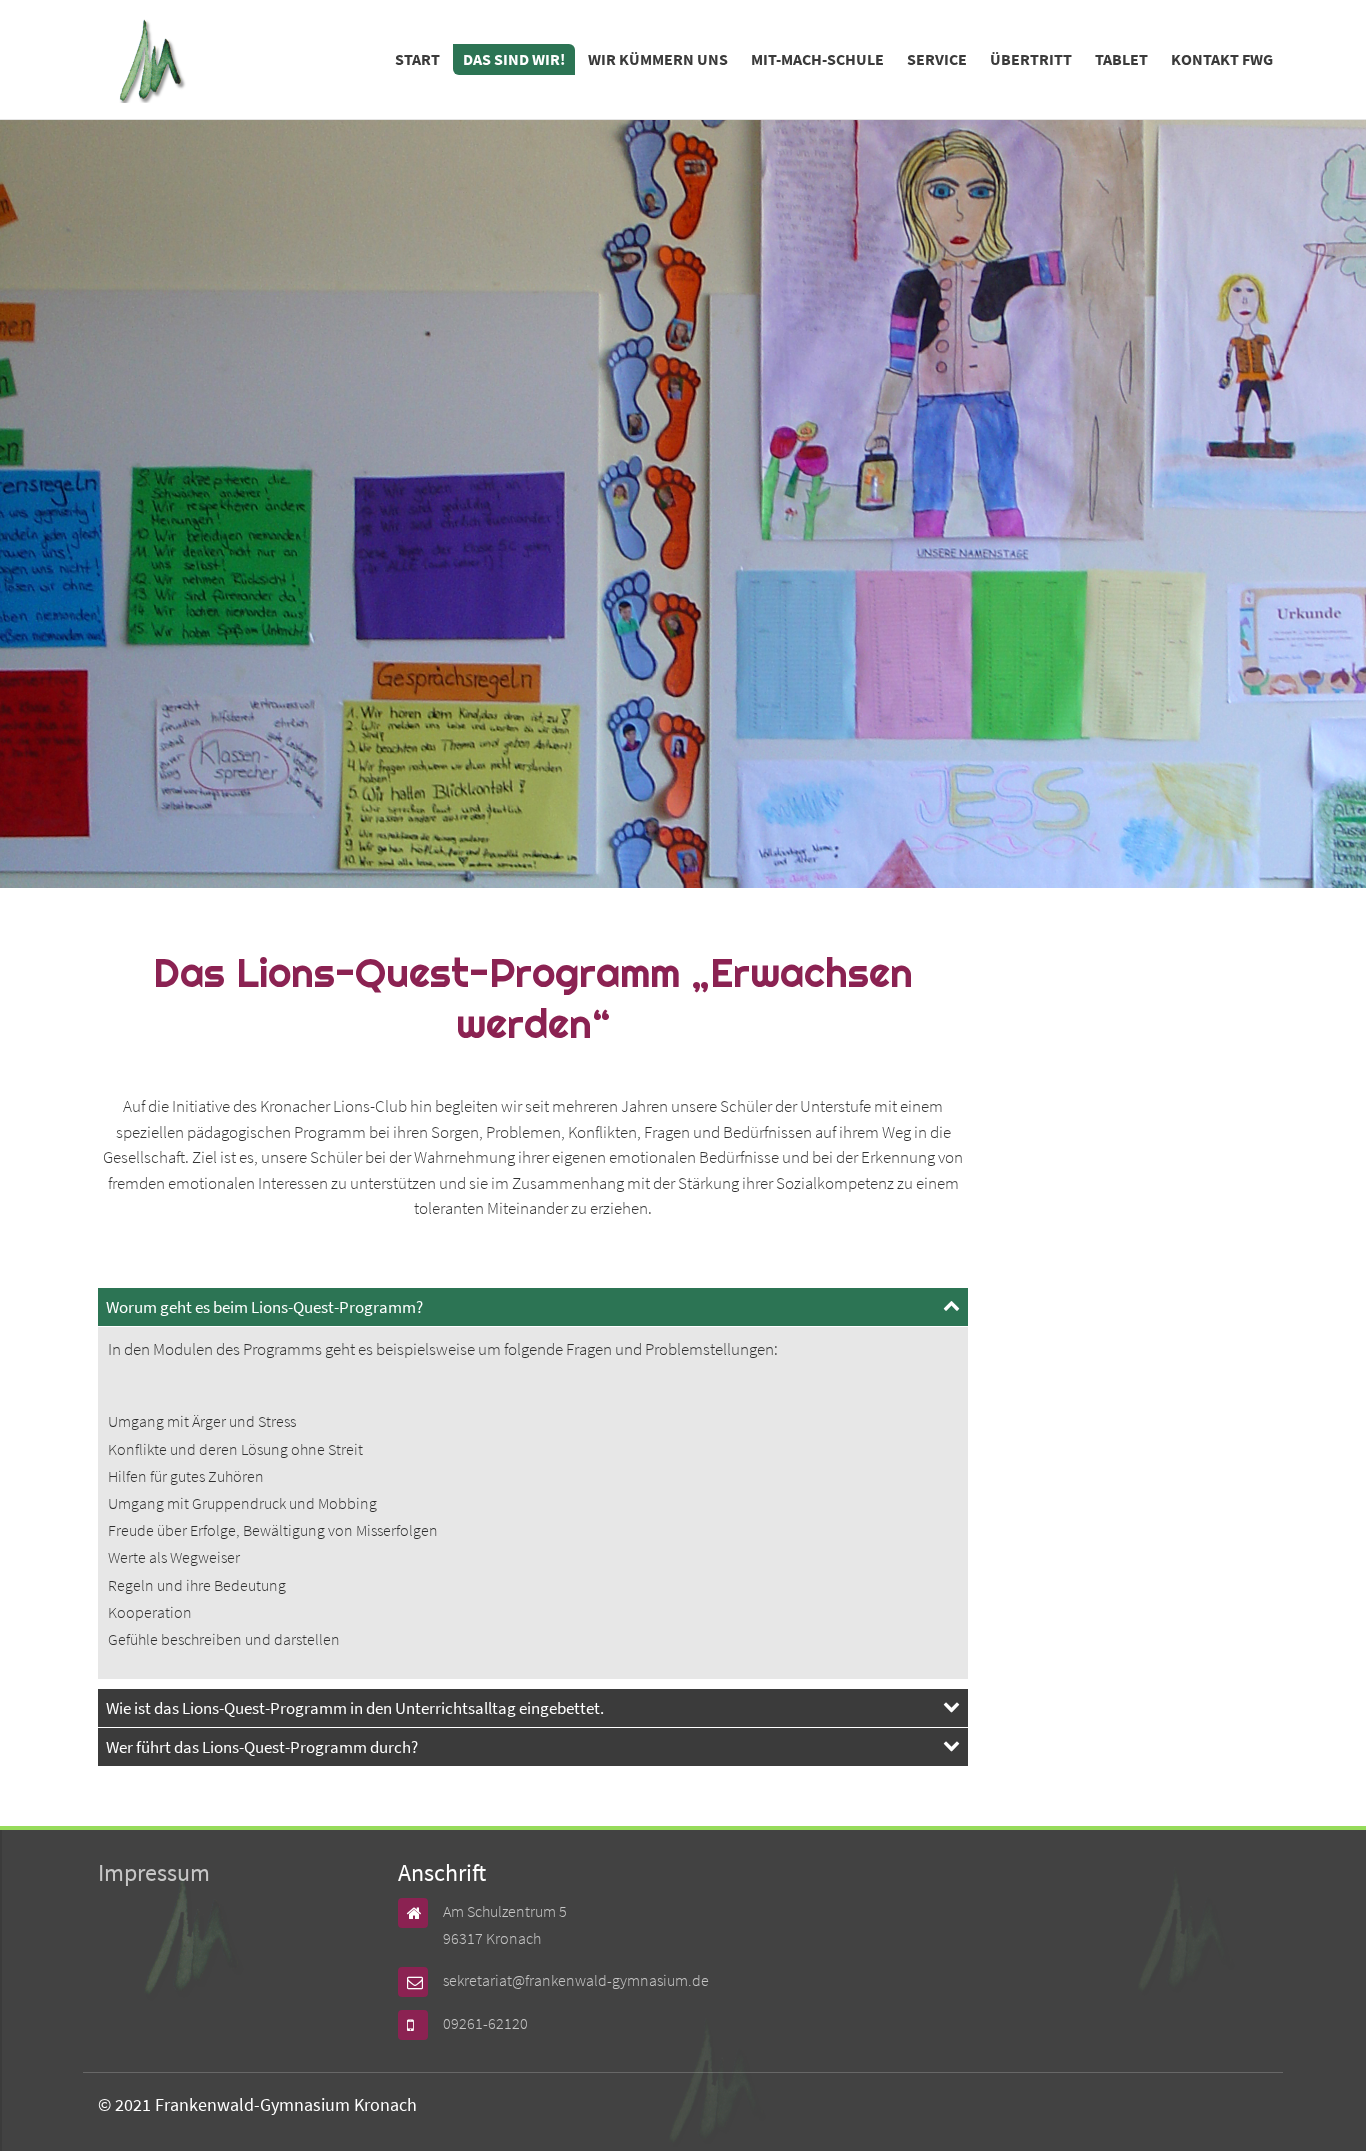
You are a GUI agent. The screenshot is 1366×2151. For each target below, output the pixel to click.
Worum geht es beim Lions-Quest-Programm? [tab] (264, 1307)
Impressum (154, 1872)
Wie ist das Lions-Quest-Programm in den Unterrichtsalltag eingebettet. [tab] (355, 1708)
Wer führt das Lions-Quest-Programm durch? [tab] (262, 1747)
